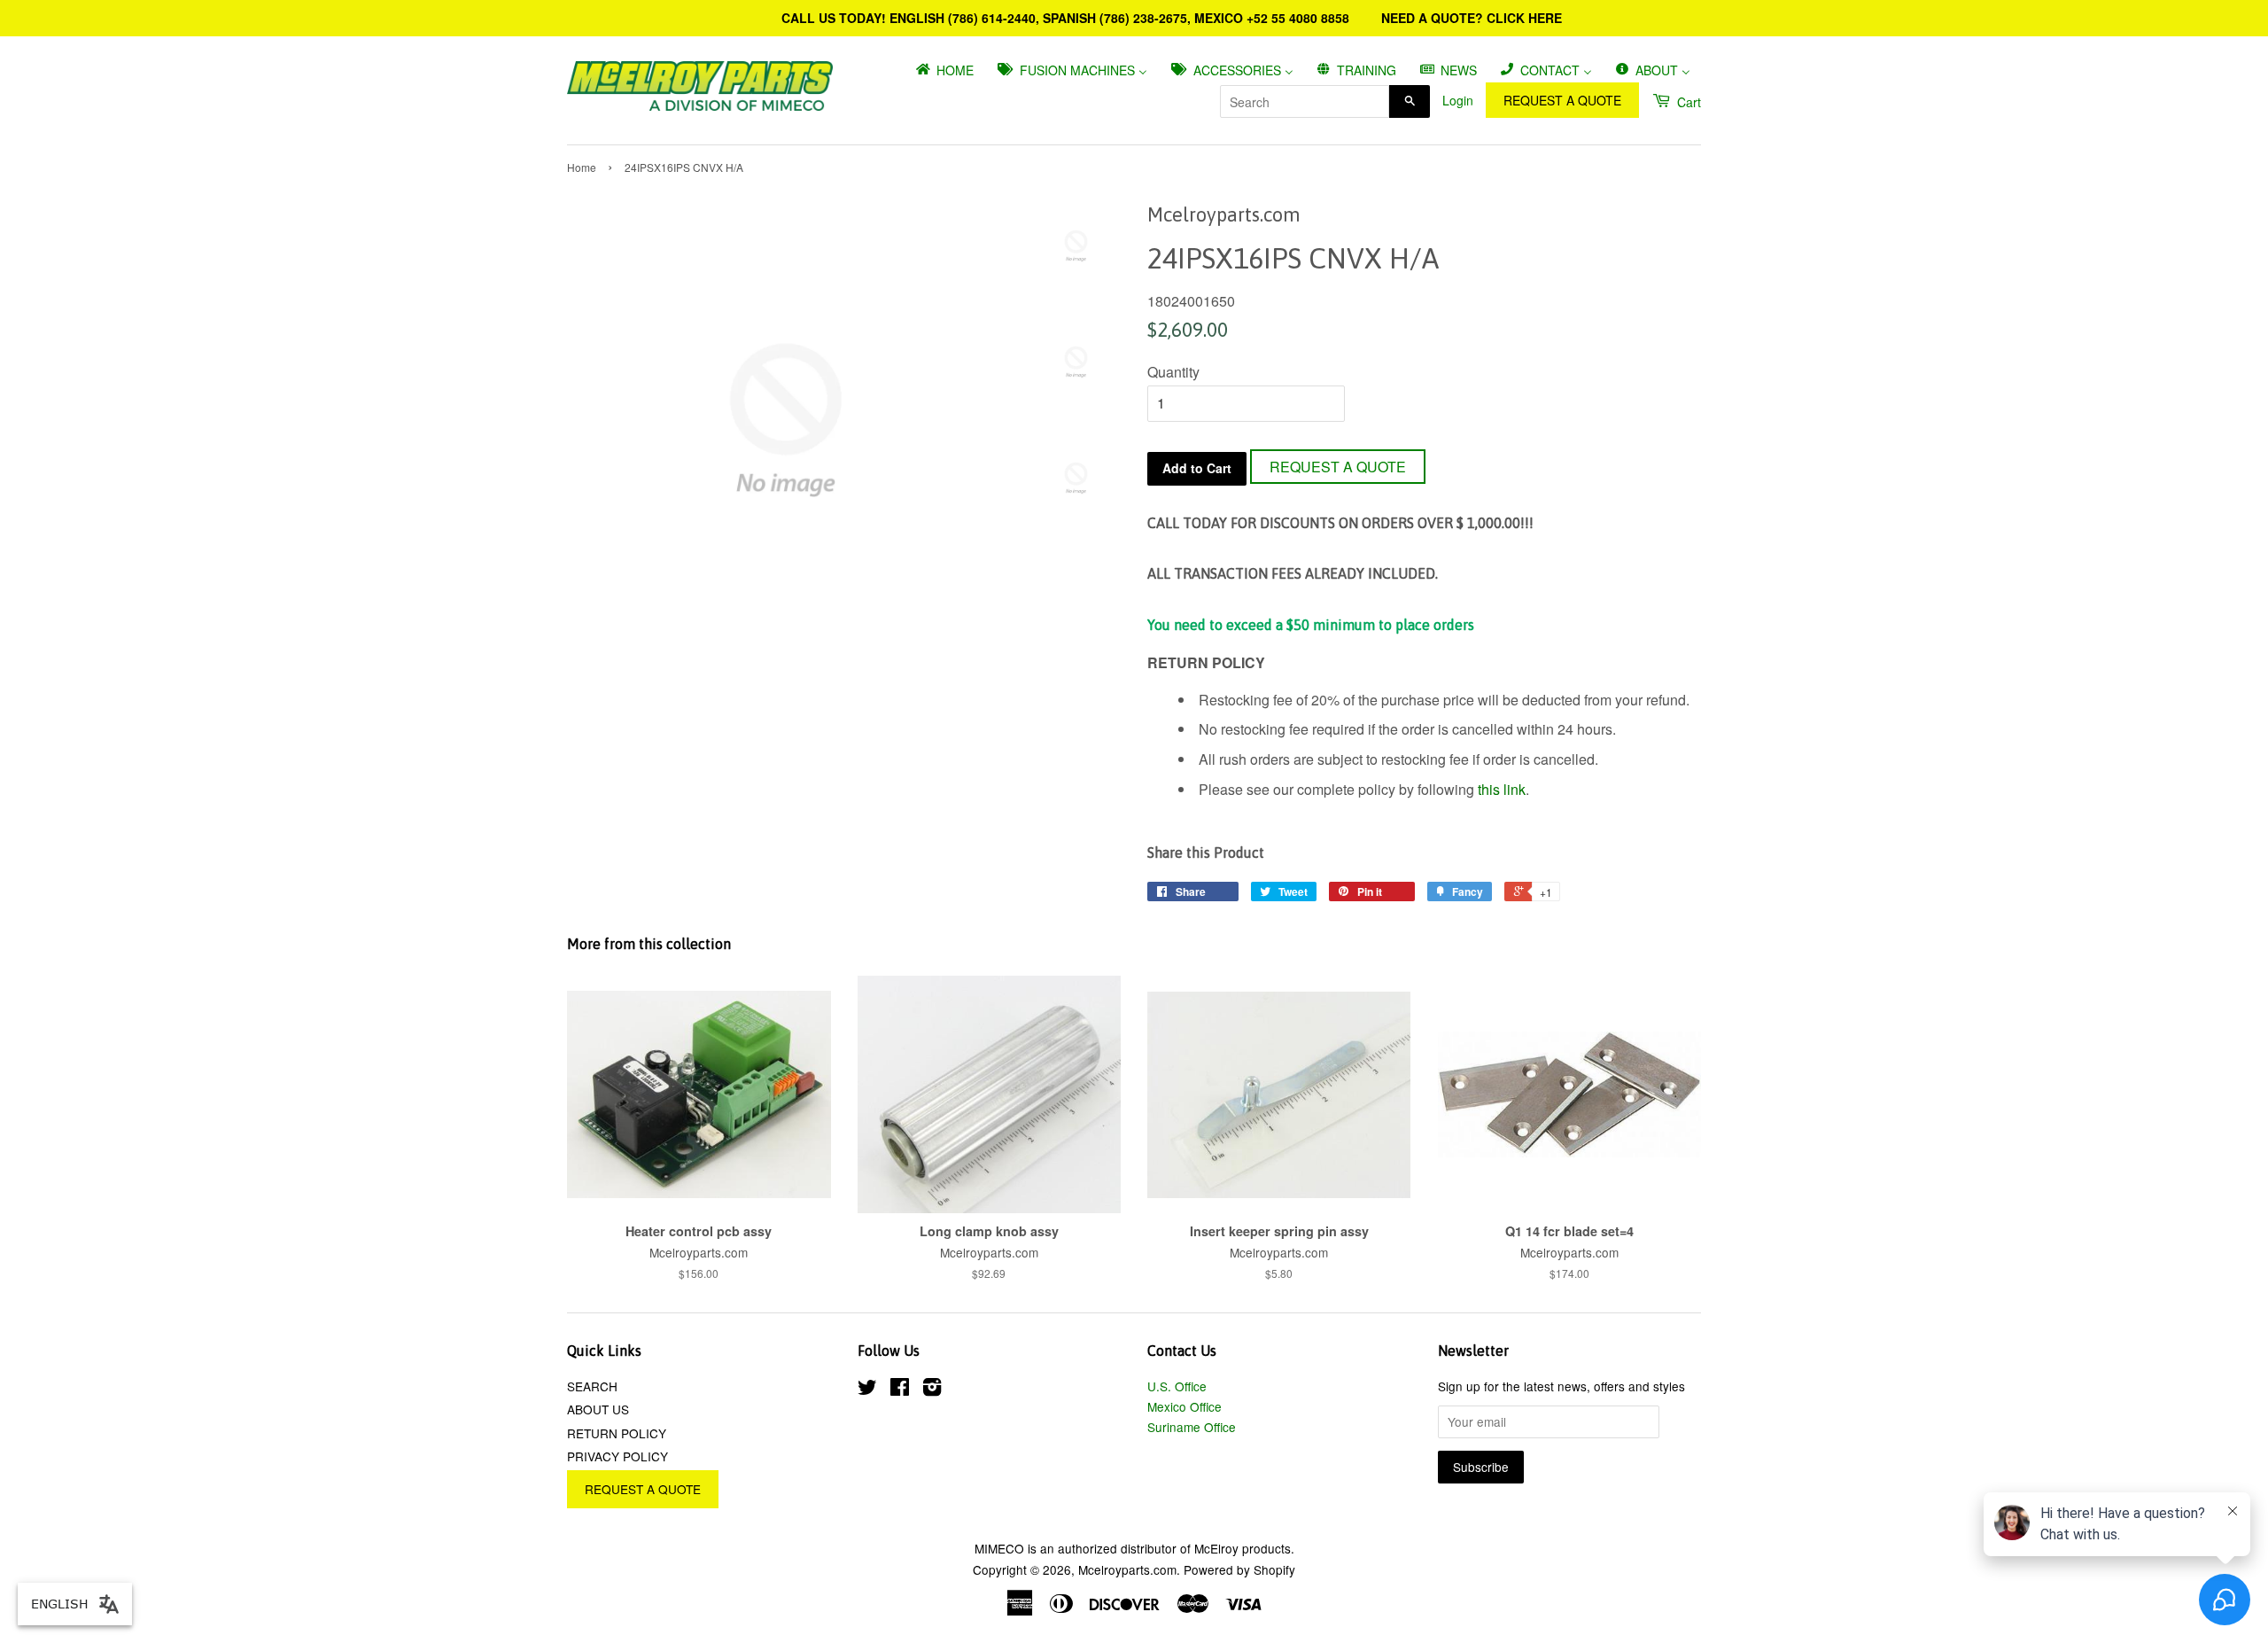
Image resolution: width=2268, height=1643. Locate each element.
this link (1502, 789)
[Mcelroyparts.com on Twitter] (867, 1390)
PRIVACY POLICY (617, 1456)
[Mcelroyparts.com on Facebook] (900, 1390)
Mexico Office (1184, 1406)
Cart (1687, 102)
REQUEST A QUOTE (1562, 100)
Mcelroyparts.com (1127, 1569)
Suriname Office (1192, 1427)
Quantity (1173, 372)
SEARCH (592, 1386)
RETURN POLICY (617, 1433)
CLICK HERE (1524, 18)
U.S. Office (1177, 1386)
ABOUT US (598, 1409)
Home (582, 167)
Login (1458, 100)
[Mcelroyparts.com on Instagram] (932, 1390)
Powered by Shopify (1239, 1569)
